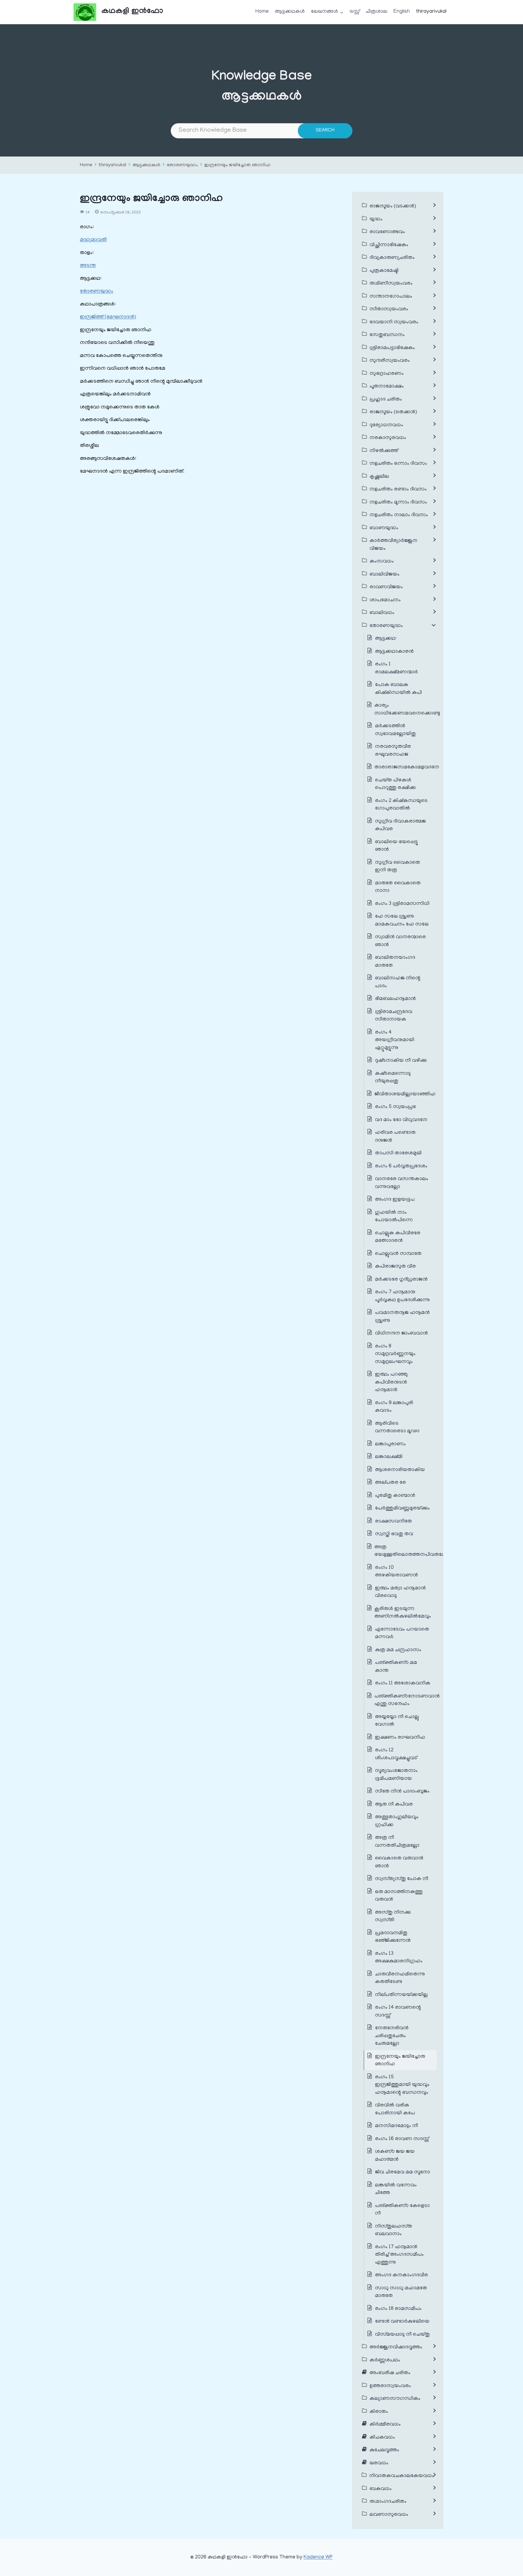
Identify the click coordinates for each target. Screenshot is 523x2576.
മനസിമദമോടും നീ (396, 2126)
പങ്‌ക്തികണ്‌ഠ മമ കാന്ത (396, 1667)
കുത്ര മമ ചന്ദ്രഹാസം (398, 1650)
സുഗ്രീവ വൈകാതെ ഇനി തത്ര (398, 867)
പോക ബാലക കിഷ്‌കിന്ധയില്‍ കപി (398, 689)
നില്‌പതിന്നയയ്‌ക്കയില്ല (401, 1995)
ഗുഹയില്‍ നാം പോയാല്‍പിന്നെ (394, 1217)
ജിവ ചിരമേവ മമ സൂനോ (403, 2172)
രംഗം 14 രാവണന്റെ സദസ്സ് (398, 2012)
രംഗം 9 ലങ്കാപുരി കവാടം (394, 1407)
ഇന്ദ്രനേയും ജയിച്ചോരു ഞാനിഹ (237, 165)
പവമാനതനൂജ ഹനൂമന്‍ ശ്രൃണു (402, 1317)
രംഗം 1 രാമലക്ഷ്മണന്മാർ (396, 668)
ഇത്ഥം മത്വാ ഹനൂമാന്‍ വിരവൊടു (400, 1592)
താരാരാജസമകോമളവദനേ (407, 767)
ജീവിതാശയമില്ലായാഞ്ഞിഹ (405, 1094)
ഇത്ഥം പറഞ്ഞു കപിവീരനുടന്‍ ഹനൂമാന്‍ (391, 1382)
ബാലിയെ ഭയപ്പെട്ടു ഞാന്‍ (396, 846)
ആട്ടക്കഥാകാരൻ (394, 652)
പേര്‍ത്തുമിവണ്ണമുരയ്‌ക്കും (402, 1509)
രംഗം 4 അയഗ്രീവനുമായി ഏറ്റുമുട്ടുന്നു (395, 1040)
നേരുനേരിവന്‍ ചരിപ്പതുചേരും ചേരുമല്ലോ (392, 2036)
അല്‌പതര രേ (390, 1483)
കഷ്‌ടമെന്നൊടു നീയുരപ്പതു (393, 1078)
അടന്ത (88, 266)
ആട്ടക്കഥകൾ (290, 12)
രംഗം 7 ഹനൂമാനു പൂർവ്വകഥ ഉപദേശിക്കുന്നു (402, 1296)
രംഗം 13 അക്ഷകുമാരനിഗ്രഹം (399, 1958)
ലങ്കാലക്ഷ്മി (389, 1457)
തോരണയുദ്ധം (182, 165)
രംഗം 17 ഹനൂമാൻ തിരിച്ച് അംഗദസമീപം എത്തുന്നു (399, 2255)
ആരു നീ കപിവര (395, 1805)
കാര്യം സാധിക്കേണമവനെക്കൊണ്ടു (407, 710)
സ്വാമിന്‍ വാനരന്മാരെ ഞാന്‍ (400, 941)
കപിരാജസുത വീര (395, 1267)
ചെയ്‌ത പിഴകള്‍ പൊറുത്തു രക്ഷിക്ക (395, 784)
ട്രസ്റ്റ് (355, 12)
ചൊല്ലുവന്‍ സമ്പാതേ (398, 1254)
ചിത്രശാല (377, 12)
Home (262, 12)
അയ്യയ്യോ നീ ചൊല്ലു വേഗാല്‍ (397, 1721)
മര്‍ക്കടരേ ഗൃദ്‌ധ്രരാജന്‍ (401, 1280)
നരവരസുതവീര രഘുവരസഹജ (393, 751)
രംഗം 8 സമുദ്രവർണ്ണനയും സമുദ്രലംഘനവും (395, 1354)
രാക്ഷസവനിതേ (393, 1522)
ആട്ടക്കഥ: (386, 639)
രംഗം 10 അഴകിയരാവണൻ (396, 1572)
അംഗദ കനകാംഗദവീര (401, 2275)
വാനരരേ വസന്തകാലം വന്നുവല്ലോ (402, 1183)
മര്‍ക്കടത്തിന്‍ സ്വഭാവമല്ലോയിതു (395, 730)
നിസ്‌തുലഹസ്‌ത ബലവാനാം (394, 2231)
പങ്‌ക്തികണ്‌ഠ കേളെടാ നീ (402, 2210)
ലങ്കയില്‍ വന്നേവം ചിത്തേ (396, 2189)
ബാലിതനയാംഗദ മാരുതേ (395, 962)
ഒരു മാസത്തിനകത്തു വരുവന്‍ (399, 1896)
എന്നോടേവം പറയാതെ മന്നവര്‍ (402, 1634)
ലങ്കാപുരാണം (390, 1444)
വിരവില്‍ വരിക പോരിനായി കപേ (395, 2109)
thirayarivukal (431, 12)
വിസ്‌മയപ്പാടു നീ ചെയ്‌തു (402, 2335)
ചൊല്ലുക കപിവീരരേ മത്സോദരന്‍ (398, 1237)
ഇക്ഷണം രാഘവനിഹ (400, 1738)
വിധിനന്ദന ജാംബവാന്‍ (401, 1334)
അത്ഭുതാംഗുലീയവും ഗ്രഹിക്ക (397, 1821)
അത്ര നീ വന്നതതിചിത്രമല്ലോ (397, 1842)
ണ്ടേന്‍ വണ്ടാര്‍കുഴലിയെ (402, 2322)
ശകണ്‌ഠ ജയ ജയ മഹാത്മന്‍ (395, 2156)
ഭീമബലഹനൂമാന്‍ (395, 999)
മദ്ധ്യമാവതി (93, 240)
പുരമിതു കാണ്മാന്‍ (395, 1496)
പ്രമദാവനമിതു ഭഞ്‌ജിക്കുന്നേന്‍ (393, 1937)
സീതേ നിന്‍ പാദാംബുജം (402, 1792)
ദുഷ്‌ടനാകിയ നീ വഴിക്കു (401, 1061)
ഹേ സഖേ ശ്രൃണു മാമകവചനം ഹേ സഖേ (402, 921)
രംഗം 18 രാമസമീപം (398, 2309)
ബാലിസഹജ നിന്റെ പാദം (398, 982)
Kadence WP (318, 2558)
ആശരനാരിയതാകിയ (400, 1470)
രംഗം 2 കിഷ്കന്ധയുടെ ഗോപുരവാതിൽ (401, 805)
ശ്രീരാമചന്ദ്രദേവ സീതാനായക (394, 1016)
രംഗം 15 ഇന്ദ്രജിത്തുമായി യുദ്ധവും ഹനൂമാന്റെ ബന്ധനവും (402, 2085)
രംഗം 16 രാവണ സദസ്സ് (402, 2139)
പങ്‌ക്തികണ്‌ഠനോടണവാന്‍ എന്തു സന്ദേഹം (407, 1700)
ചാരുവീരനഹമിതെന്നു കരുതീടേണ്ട (400, 1978)
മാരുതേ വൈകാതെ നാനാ (398, 887)
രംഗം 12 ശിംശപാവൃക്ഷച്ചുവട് (396, 1754)
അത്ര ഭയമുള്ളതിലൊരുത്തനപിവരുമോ (411, 1551)
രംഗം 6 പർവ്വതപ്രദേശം (401, 1166)
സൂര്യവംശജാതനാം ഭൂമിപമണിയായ (396, 1775)
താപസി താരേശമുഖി (398, 1153)
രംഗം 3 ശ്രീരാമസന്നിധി (402, 904)
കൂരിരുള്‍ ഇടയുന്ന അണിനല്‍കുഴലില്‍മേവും (403, 1613)
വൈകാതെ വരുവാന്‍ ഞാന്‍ (399, 1862)
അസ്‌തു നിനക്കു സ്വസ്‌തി (393, 1917)
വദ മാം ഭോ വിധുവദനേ (401, 1120)
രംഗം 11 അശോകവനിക (403, 1684)
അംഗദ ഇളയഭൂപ (395, 1200)
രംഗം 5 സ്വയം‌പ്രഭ (395, 1107)
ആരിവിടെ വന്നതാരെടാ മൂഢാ (397, 1428)
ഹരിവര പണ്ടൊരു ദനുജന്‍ (395, 1137)
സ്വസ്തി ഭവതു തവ (394, 1534)
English (402, 12)
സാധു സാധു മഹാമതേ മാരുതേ (401, 2292)
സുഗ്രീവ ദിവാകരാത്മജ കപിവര (400, 826)
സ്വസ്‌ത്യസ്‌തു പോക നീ (402, 1879)
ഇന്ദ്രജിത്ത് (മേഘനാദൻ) (108, 317)
